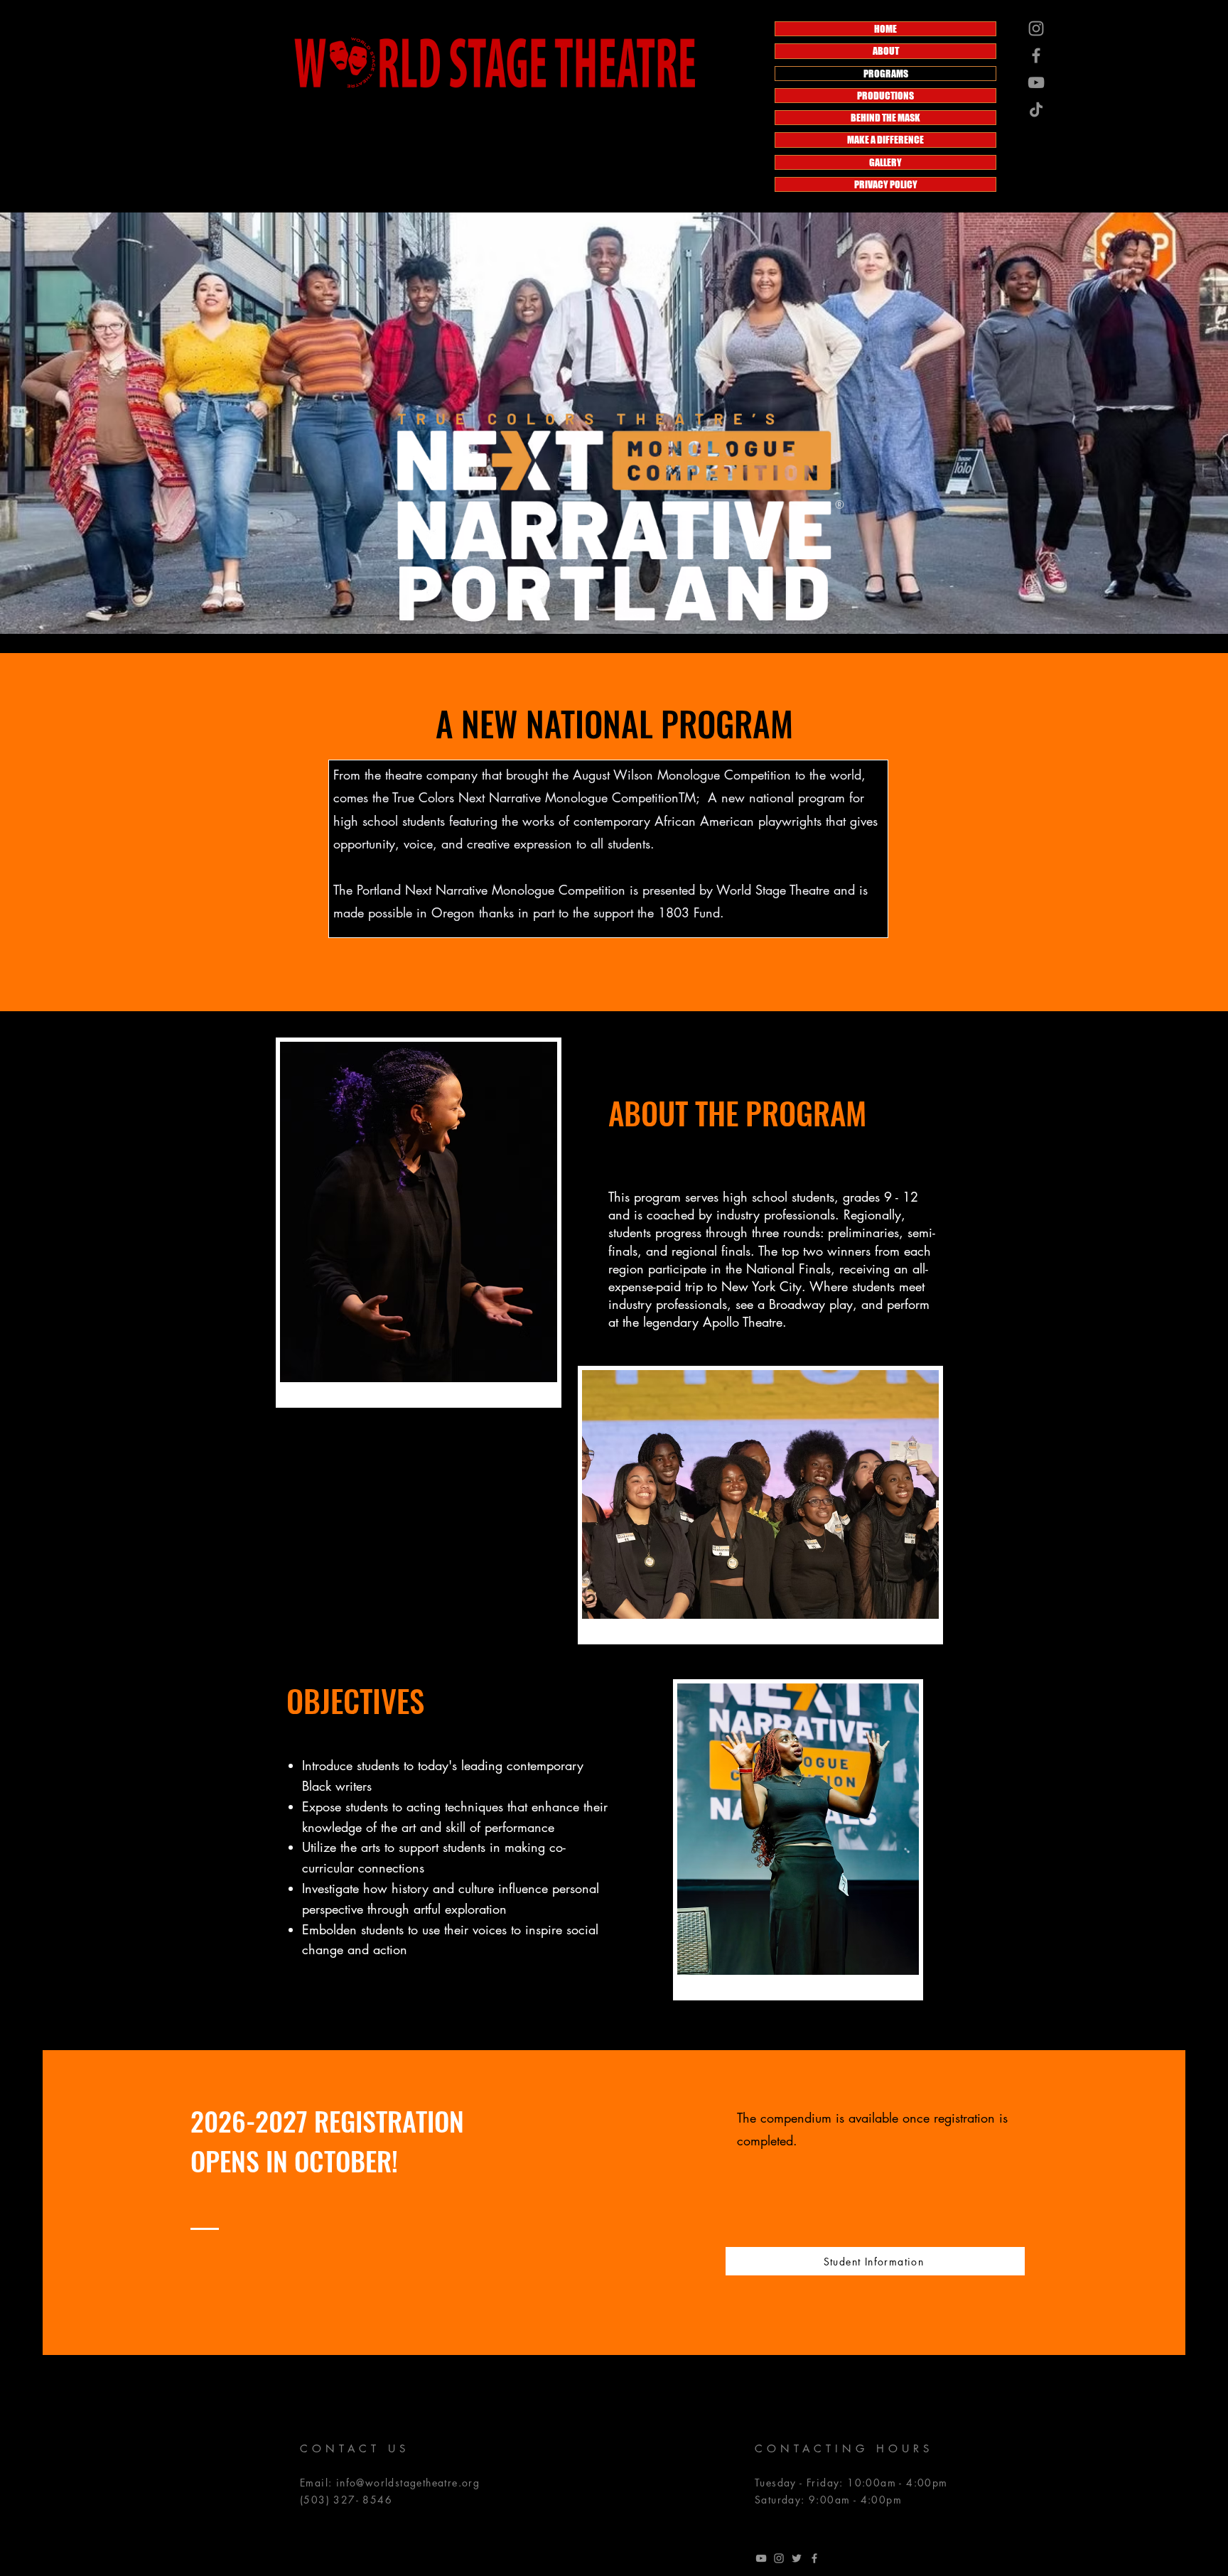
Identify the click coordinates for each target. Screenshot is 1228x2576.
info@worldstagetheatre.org (408, 2483)
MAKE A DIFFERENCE (885, 140)
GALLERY (885, 162)
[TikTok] (1036, 109)
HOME (885, 29)
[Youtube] (761, 2558)
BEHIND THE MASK (885, 118)
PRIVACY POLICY (886, 184)
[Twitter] (797, 2558)
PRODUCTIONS (885, 96)
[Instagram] (1036, 28)
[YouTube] (1036, 82)
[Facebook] (1036, 55)
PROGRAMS (886, 74)
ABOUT (886, 51)
